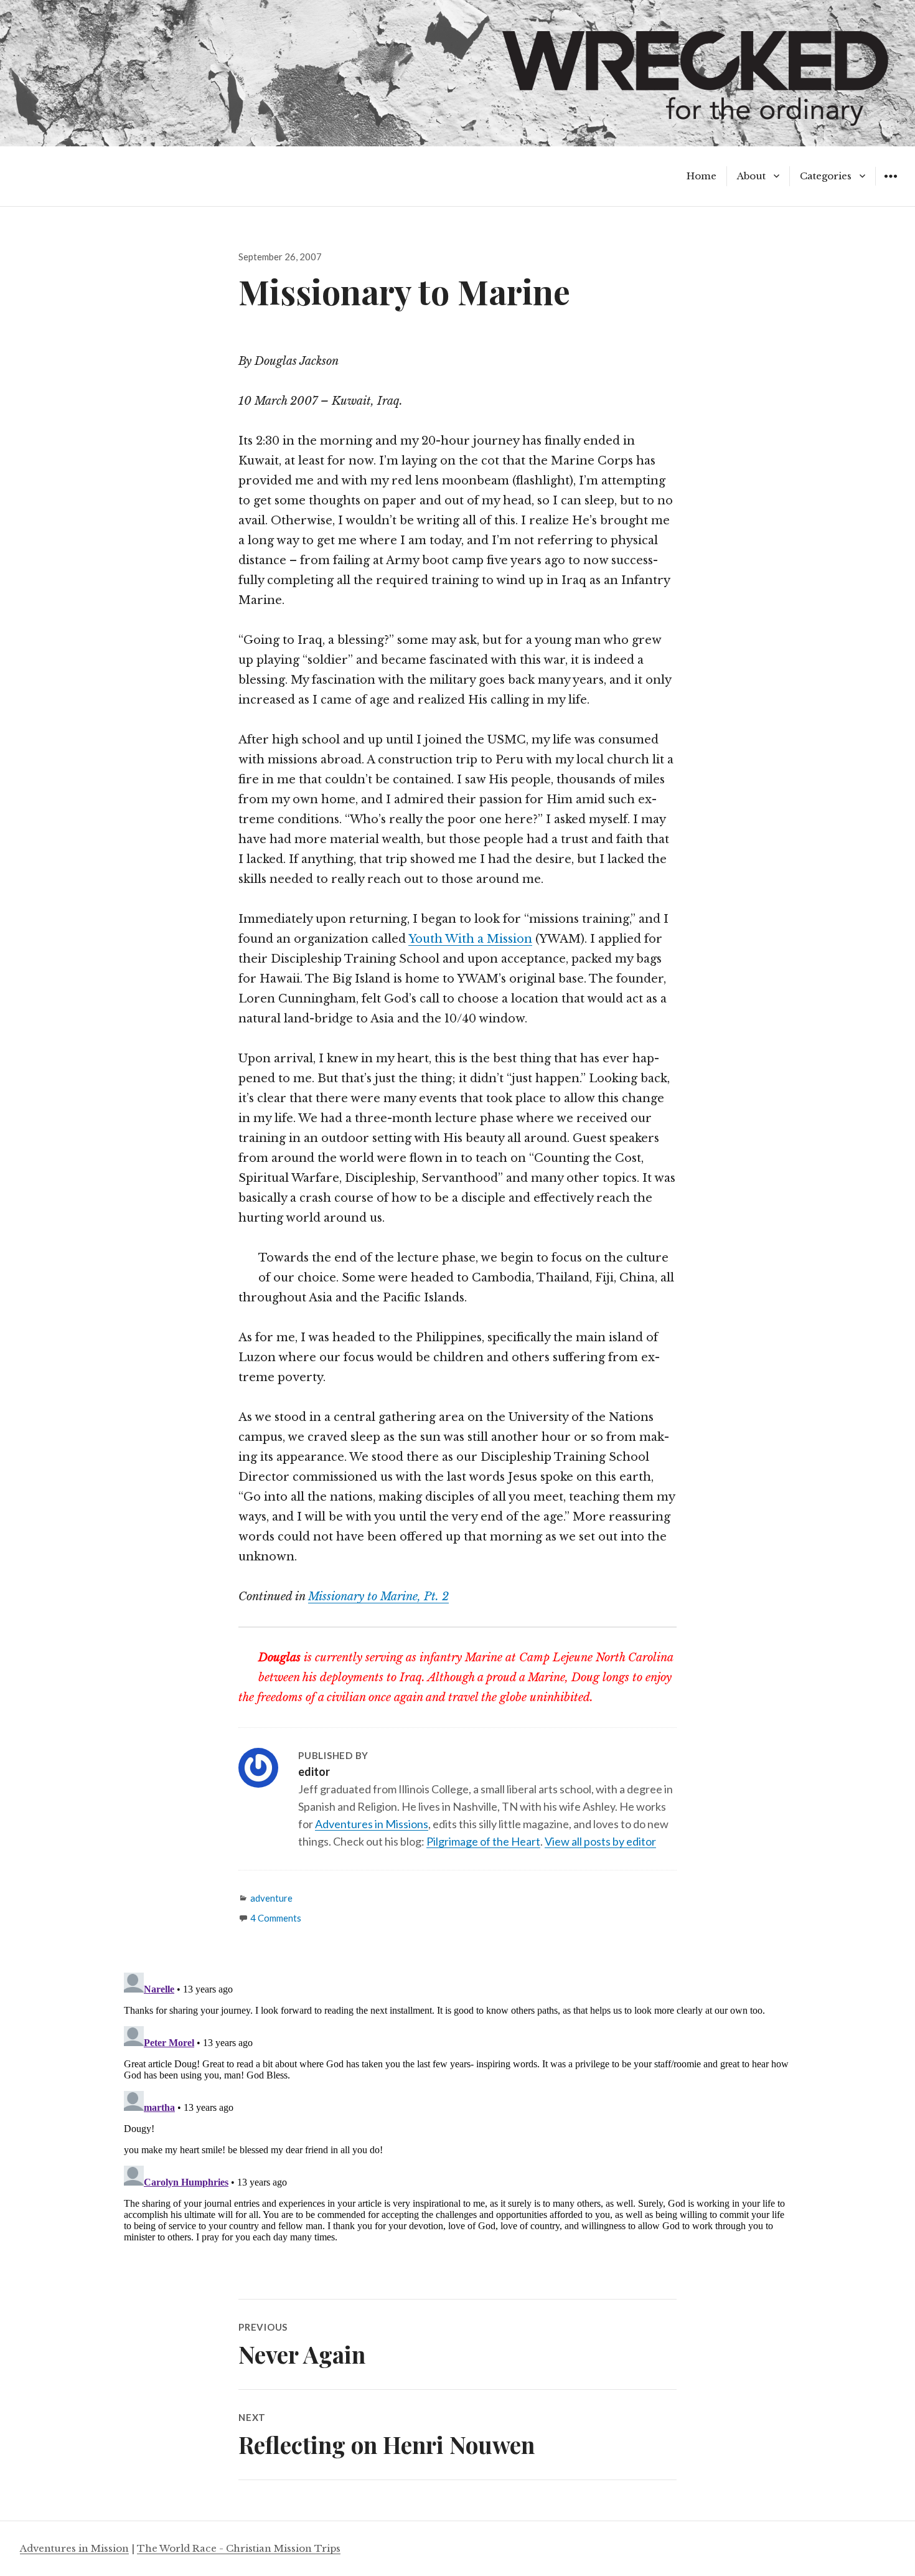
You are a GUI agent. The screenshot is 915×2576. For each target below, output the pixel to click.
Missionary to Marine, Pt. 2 (378, 1597)
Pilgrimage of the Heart (483, 1841)
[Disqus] (457, 2123)
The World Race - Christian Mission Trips (239, 2548)
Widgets (890, 185)
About (751, 176)
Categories (826, 176)
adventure (271, 1898)
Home (701, 176)
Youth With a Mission (470, 939)
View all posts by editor (600, 1841)
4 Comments (276, 1918)
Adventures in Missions (372, 1824)
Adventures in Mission (74, 2548)
